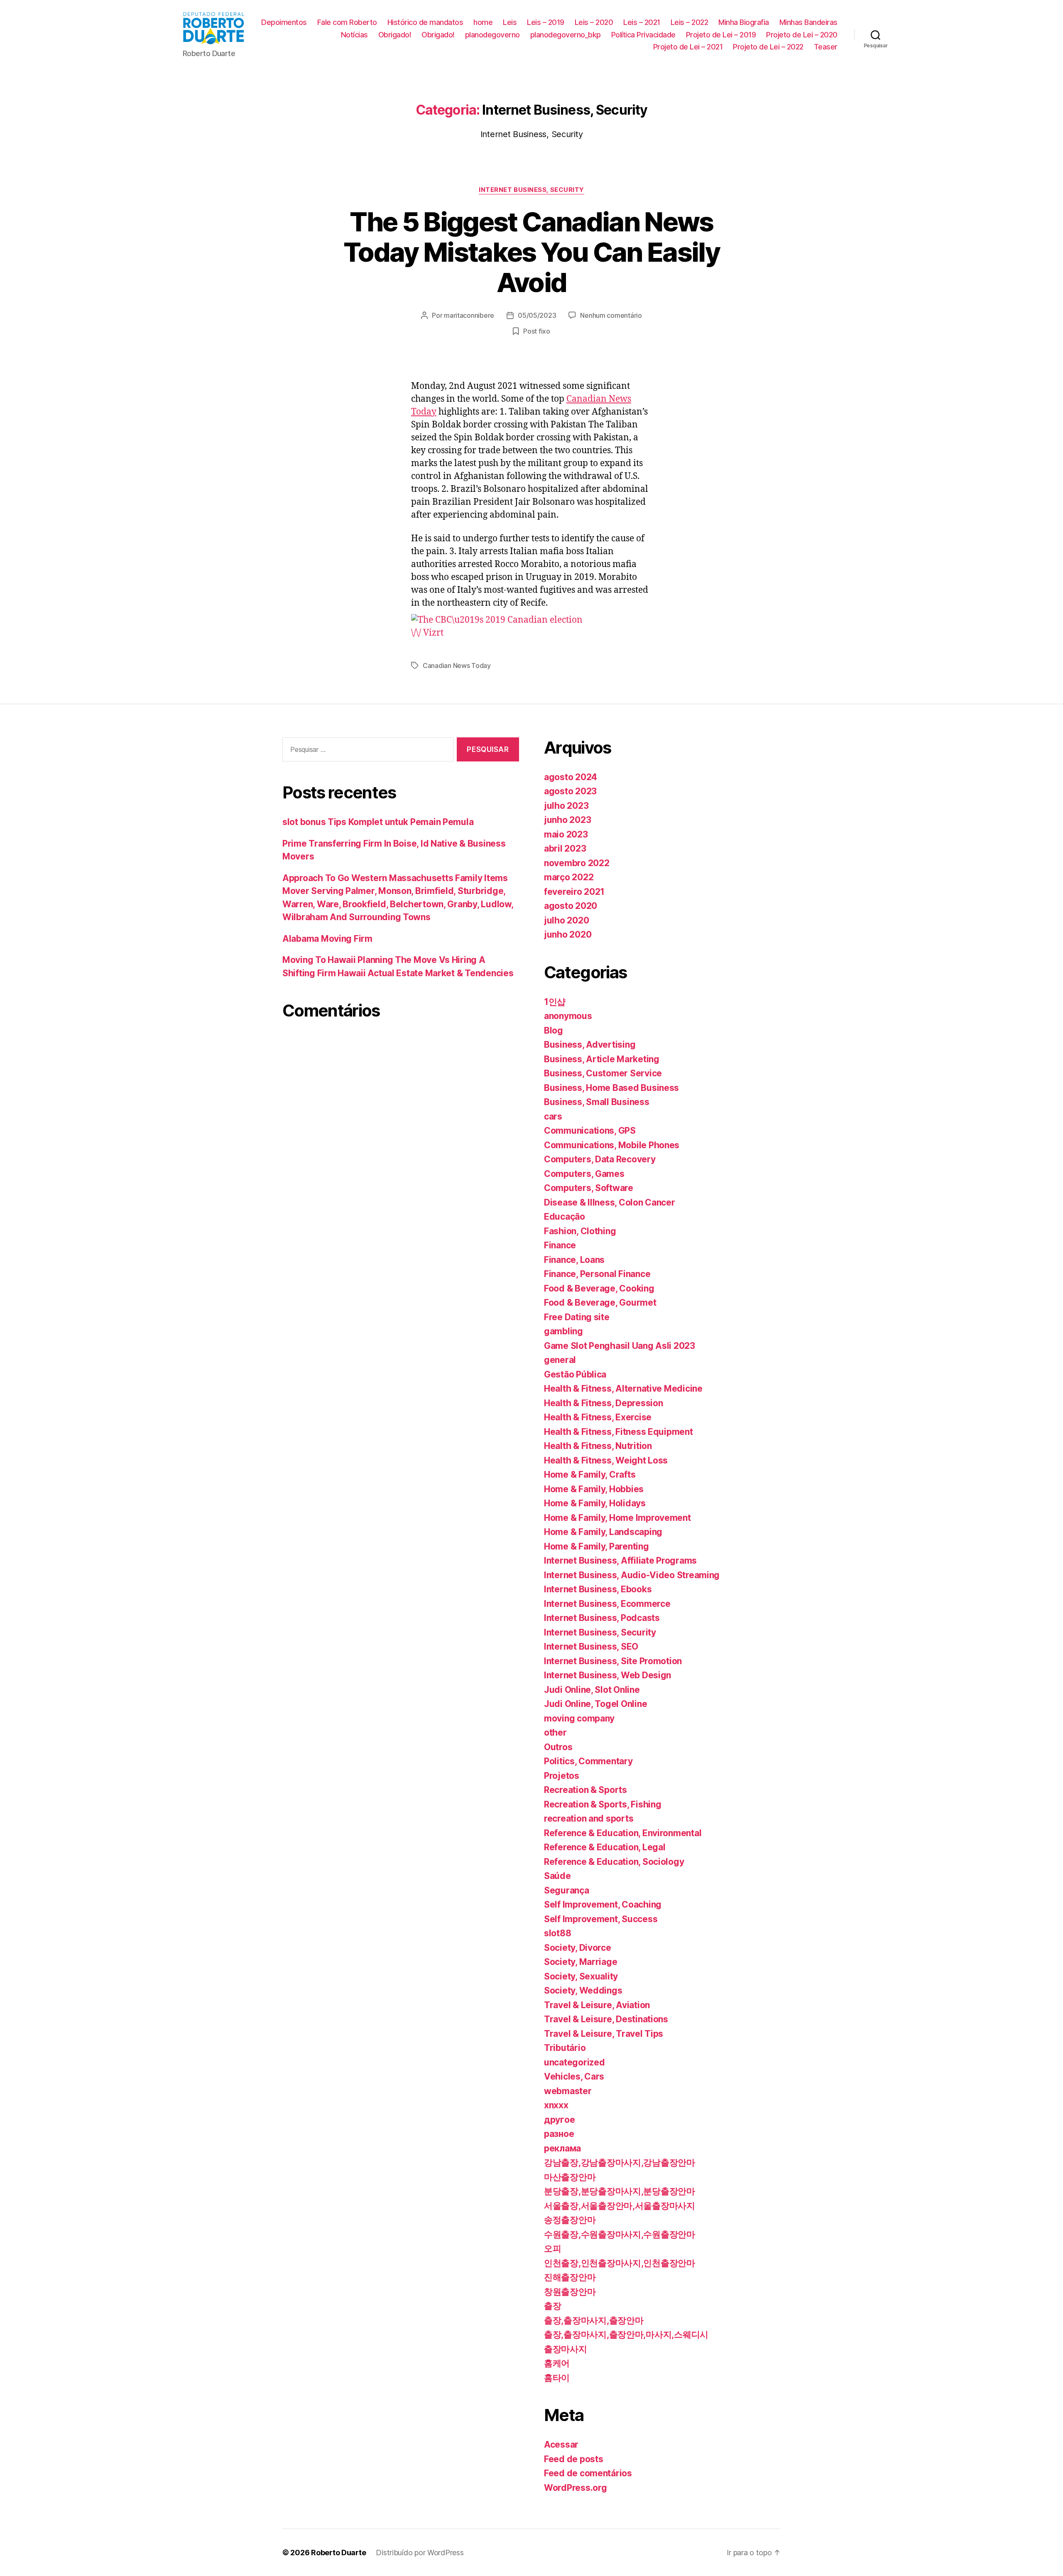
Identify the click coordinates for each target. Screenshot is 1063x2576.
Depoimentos (284, 22)
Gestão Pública (575, 1374)
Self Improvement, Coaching (603, 1904)
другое (559, 2120)
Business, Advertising (590, 1045)
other (555, 1732)
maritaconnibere (469, 315)
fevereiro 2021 (574, 892)
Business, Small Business (597, 1102)
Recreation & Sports (585, 1790)
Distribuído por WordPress (420, 2553)
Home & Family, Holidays (595, 1503)
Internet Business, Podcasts (602, 1618)
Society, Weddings (583, 1990)
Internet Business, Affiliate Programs (620, 1561)
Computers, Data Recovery (600, 1159)
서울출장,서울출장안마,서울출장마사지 (620, 2206)
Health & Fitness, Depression (603, 1403)
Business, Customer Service (603, 1073)
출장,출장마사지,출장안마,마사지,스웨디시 (626, 2334)
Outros (558, 1747)
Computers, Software (589, 1188)
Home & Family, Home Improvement (617, 1518)
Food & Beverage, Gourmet (600, 1303)
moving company (579, 1718)
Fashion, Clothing (580, 1231)
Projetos (562, 1776)
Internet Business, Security (531, 190)
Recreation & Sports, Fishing (603, 1804)
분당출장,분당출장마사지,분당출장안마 (620, 2191)
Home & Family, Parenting (596, 1546)
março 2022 (569, 877)
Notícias (354, 35)
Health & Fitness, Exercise (598, 1417)
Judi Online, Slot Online (592, 1690)
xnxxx (556, 2105)
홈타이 (557, 2378)
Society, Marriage (580, 1962)
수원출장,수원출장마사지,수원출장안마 (620, 2234)
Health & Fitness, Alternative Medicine (623, 1389)
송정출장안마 (570, 2220)
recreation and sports (589, 1818)
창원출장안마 (570, 2292)
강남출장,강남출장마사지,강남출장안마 (620, 2162)
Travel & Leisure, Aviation (597, 2005)
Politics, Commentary (588, 1761)
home (483, 22)
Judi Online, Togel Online (595, 1704)
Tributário (565, 2048)
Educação (565, 1217)
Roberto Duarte (338, 2553)
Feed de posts (574, 2459)
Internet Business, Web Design (607, 1675)
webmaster (568, 2091)
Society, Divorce (578, 1948)
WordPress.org (576, 2488)
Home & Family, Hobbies (594, 1489)
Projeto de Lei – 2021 (688, 47)
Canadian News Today (457, 665)
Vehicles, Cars (574, 2076)
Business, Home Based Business (611, 1088)
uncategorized (574, 2062)
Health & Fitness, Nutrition (598, 1446)
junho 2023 (567, 820)
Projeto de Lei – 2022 (768, 47)
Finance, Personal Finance (597, 1274)
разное (559, 2134)
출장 (552, 2306)
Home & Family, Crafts (590, 1475)
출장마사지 (566, 2349)
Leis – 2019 (546, 22)
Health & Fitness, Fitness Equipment (618, 1432)
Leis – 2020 (594, 22)
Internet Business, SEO (591, 1647)
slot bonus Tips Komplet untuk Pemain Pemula (378, 822)
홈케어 (557, 2363)
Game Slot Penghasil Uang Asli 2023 (620, 1346)
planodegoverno (492, 35)
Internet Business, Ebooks (598, 1589)
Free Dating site (577, 1317)
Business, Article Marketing (602, 1059)
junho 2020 (568, 934)
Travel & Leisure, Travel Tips (604, 2034)
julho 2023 (566, 806)
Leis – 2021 (642, 22)
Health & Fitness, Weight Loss (606, 1460)
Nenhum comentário (611, 315)
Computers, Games (584, 1174)
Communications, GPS (590, 1131)
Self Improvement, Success (601, 1919)
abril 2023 (565, 848)
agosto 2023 (570, 791)
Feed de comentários (588, 2473)
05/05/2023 (537, 315)
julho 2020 (566, 920)
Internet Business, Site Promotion (613, 1661)
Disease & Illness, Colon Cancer (610, 1202)
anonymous (568, 1016)
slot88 (557, 1933)
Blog (554, 1030)
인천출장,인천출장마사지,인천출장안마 (620, 2263)
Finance (560, 1245)
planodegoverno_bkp (566, 35)
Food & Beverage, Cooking (599, 1288)
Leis (510, 22)
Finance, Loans (574, 1260)
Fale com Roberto (347, 22)
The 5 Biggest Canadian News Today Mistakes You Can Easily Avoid (531, 252)
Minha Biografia (744, 22)
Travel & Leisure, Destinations (606, 2019)
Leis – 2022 (689, 22)
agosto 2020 (571, 906)
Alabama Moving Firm (327, 939)
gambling (563, 1331)
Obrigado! (395, 35)
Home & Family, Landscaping (603, 1532)
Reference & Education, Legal (605, 1847)
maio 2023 (566, 834)
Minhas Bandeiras (808, 22)
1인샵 (555, 1002)
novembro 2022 (577, 863)
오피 (552, 2248)
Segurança (567, 1890)
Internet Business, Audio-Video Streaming (632, 1575)
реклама (562, 2148)
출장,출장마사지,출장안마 (594, 2320)
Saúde (557, 1876)
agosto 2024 (571, 777)
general (560, 1360)
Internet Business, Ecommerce (607, 1604)
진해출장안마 (570, 2277)
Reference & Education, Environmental (623, 1833)
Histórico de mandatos (425, 22)
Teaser (826, 47)
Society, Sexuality (581, 1976)
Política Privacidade (643, 35)
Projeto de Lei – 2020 (802, 35)
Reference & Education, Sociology (614, 1862)
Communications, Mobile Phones (612, 1145)
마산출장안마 (570, 2177)
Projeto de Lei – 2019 (721, 35)
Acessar (561, 2445)
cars (553, 1116)
